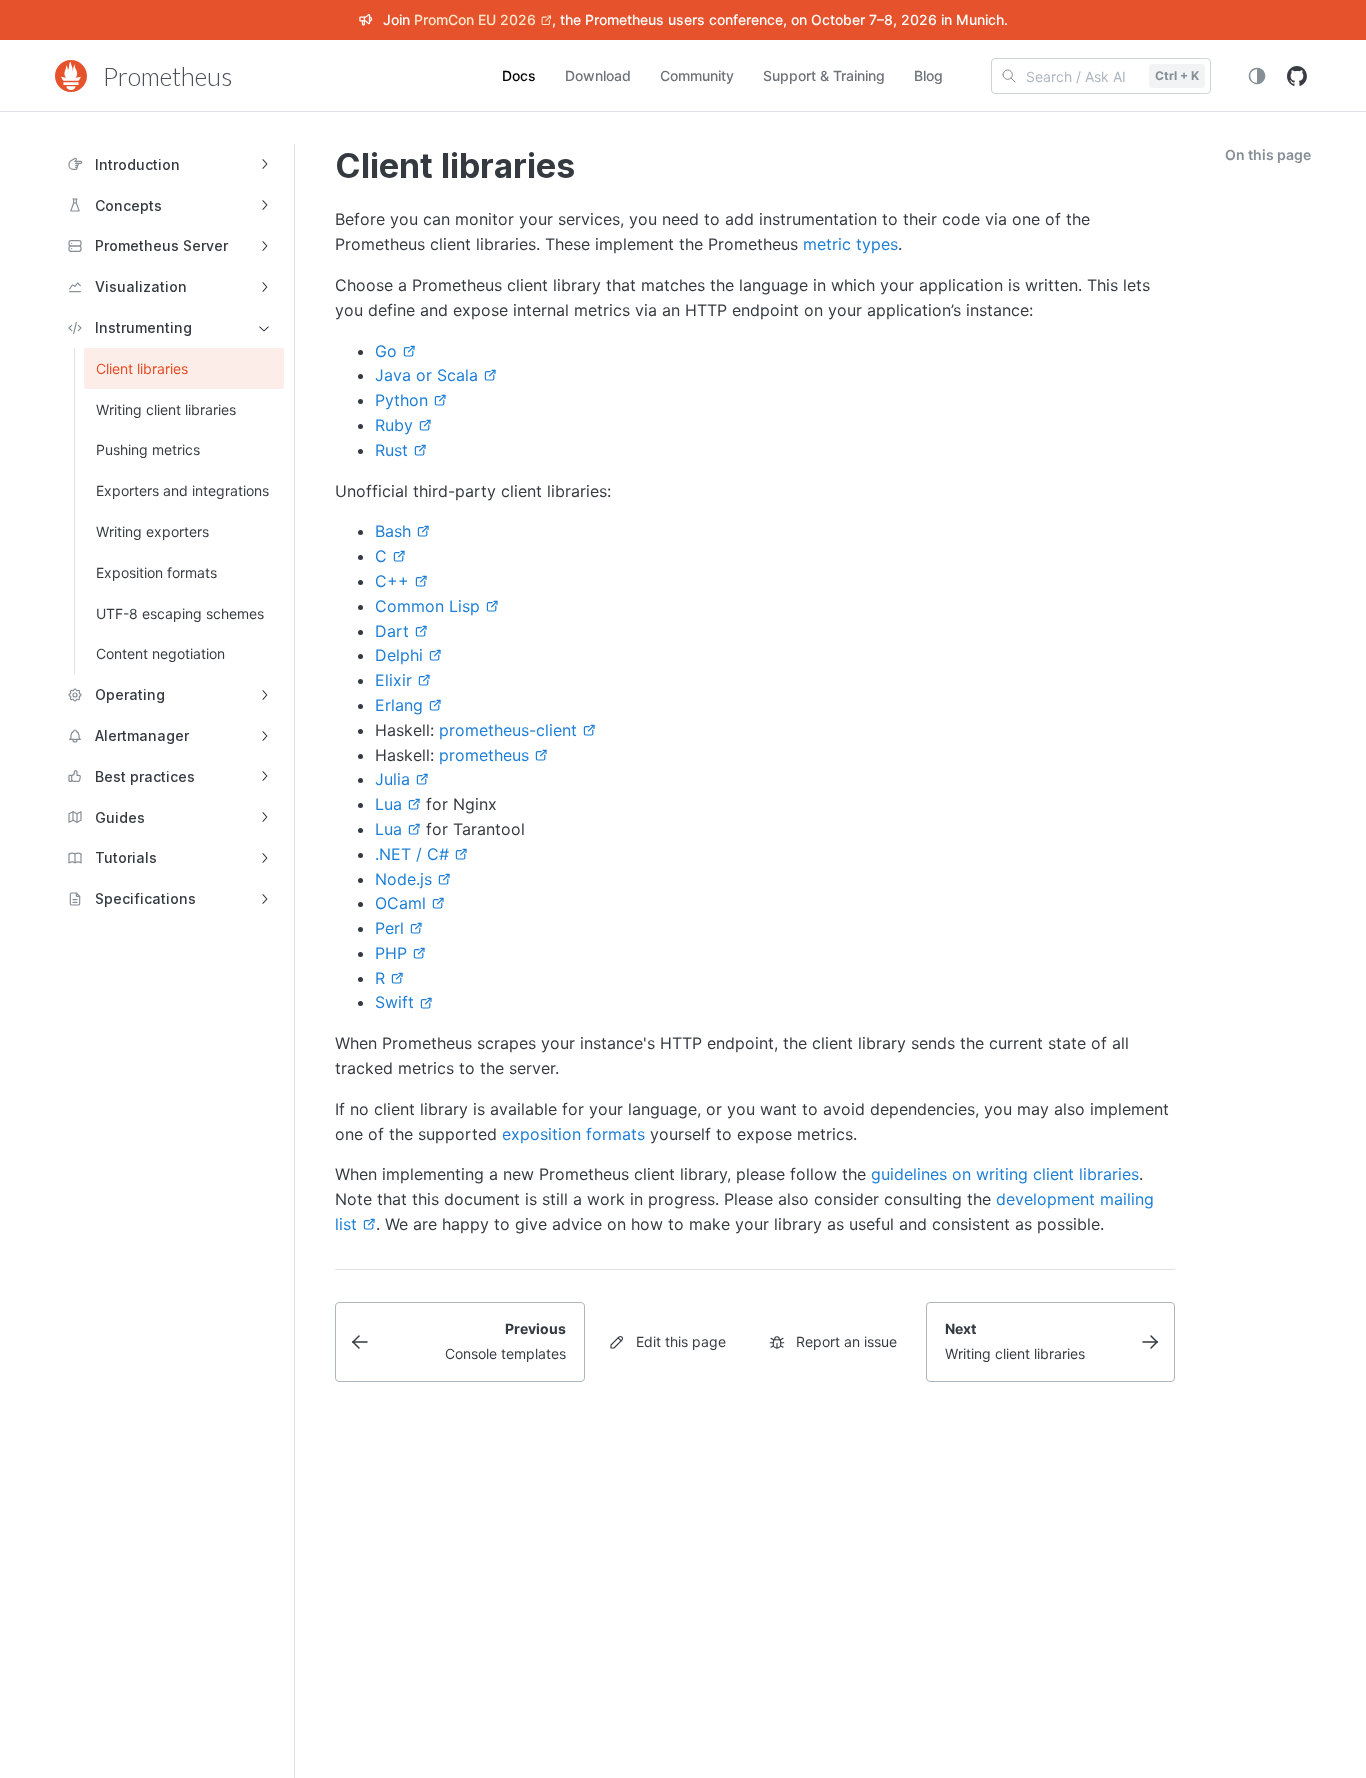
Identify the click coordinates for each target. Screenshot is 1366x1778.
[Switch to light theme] (1257, 76)
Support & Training (824, 75)
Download (598, 75)
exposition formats (573, 1134)
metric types (850, 244)
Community (697, 75)
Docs (519, 75)
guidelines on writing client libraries (1005, 1174)
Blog (928, 75)
